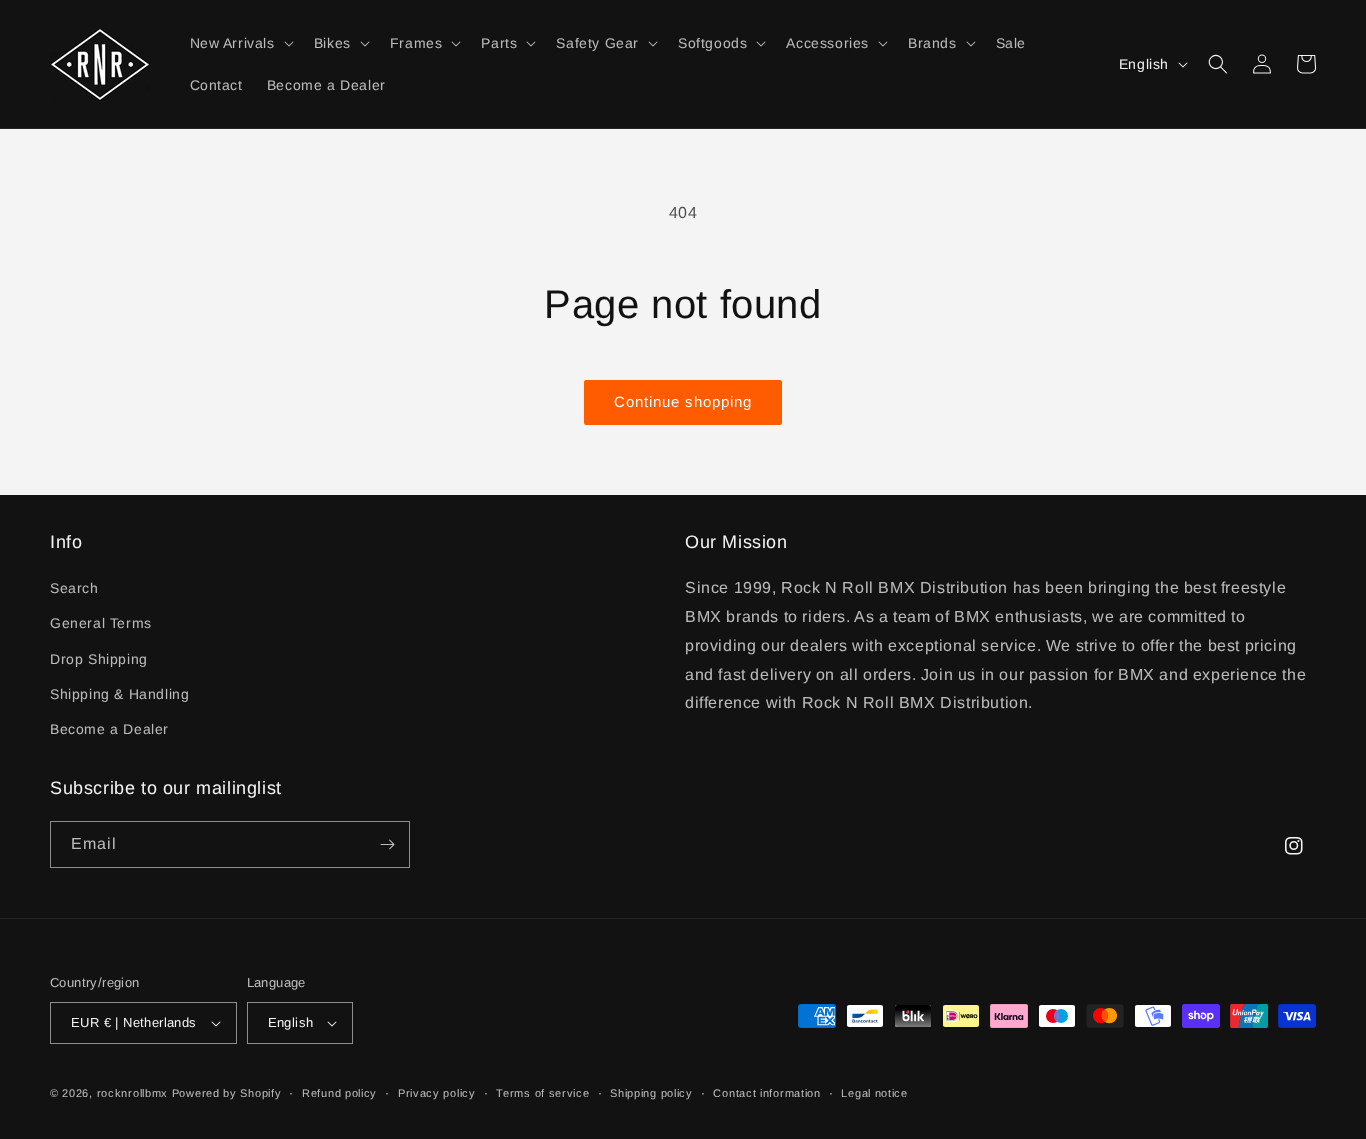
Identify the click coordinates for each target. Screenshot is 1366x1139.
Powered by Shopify (227, 1093)
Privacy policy (437, 1093)
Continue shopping (683, 401)
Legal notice (874, 1093)
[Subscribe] (387, 844)
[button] (240, 43)
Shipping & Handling (119, 694)
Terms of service (542, 1093)
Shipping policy (651, 1093)
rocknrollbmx (132, 1093)
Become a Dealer (109, 729)
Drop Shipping (99, 659)
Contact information (766, 1093)
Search (74, 588)
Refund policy (339, 1093)
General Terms (101, 623)
